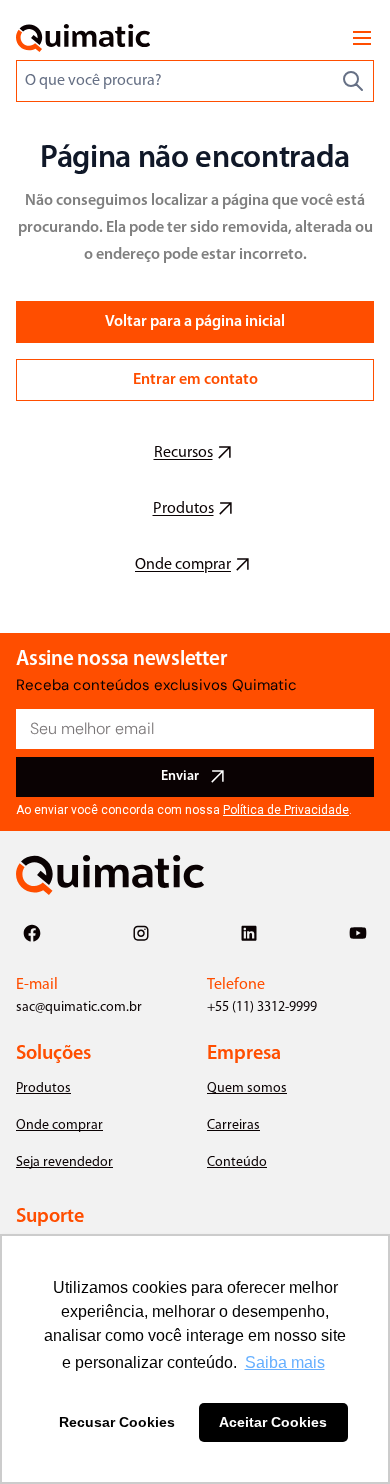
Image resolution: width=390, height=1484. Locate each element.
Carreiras (233, 1125)
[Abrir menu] (362, 38)
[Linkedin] (249, 933)
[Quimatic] (83, 38)
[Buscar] (353, 81)
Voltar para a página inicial (195, 322)
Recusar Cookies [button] (117, 1422)
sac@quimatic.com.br (79, 1007)
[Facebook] (32, 933)
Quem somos (247, 1088)
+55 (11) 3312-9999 (262, 1007)
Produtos (43, 1088)
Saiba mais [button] (285, 1362)
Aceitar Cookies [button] (273, 1422)
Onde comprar (59, 1125)
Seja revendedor (64, 1162)
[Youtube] (358, 933)
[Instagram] (141, 933)
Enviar (180, 776)
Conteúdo (237, 1162)
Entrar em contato (195, 380)
